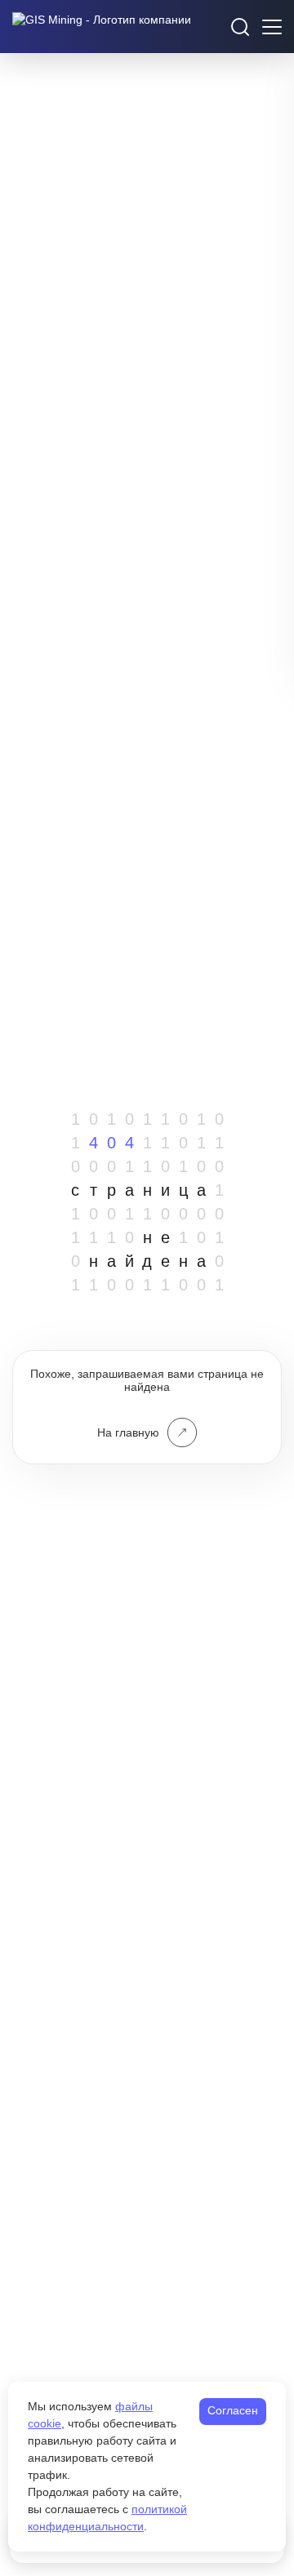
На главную (128, 1432)
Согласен (233, 2410)
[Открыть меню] (272, 27)
